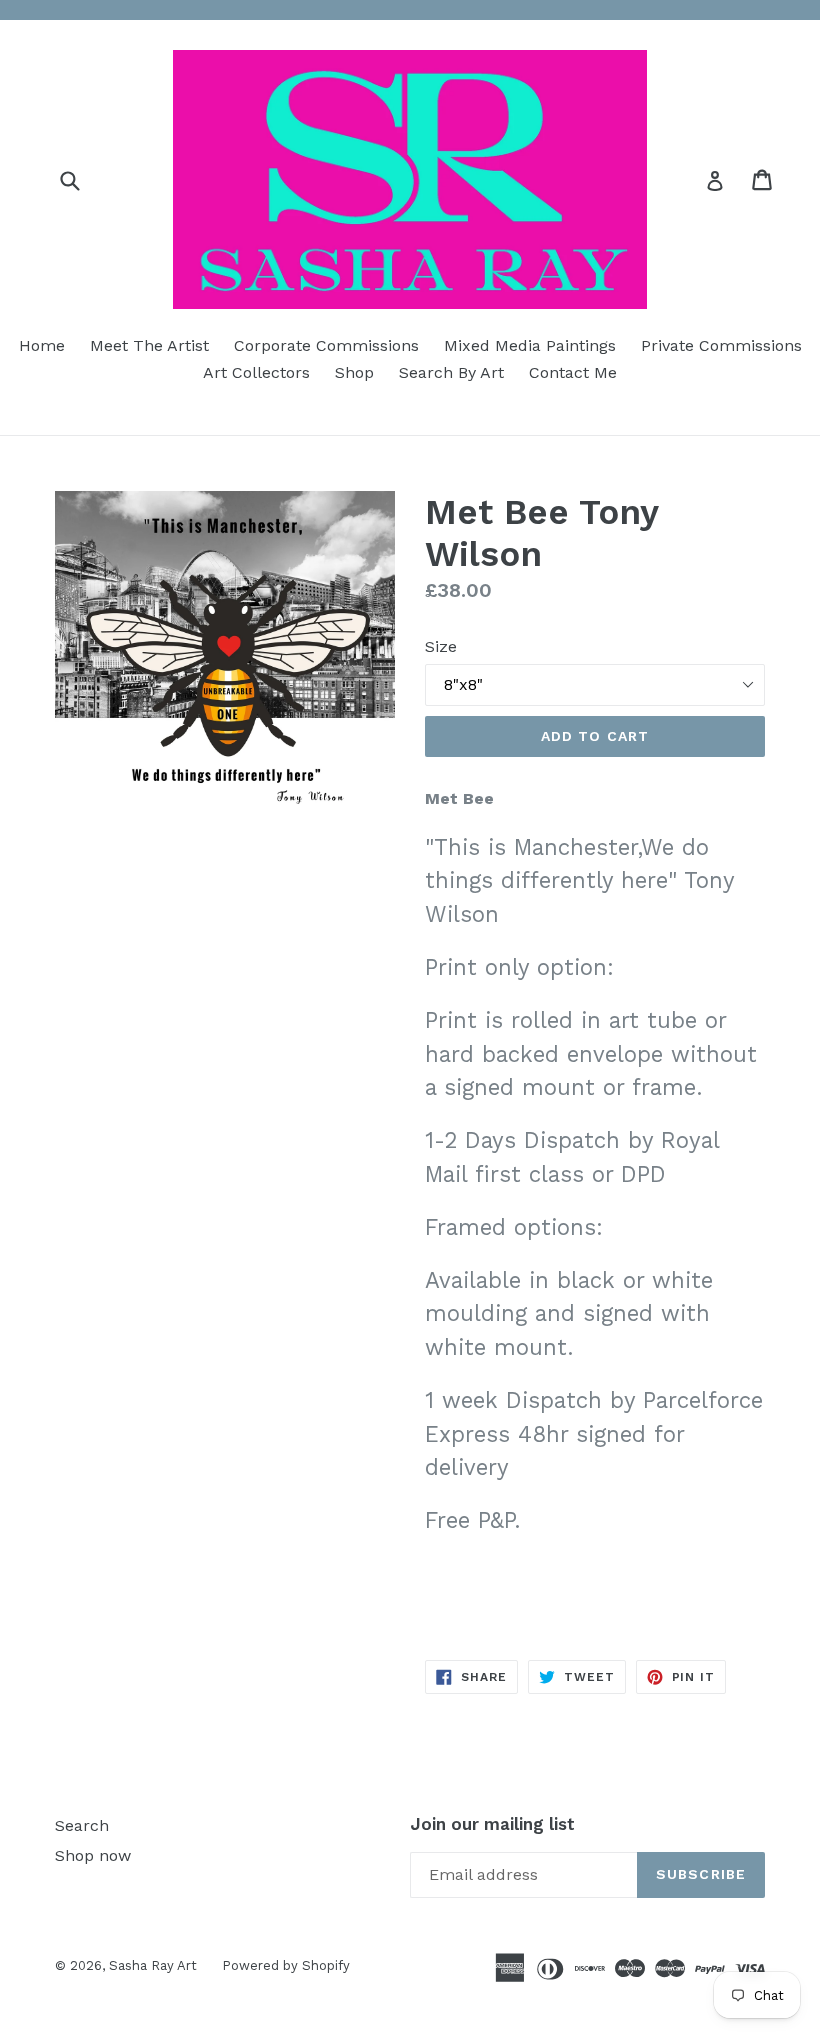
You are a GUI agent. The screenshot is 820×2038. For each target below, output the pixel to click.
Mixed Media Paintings (530, 345)
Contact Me (573, 372)
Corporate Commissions (326, 345)
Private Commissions (721, 345)
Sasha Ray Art (153, 1965)
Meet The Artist (149, 345)
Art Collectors (256, 372)
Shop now (93, 1855)
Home (42, 345)
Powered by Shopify (286, 1965)
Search (82, 1825)
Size (441, 646)
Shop (354, 372)
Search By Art (451, 372)
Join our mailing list (492, 1824)
